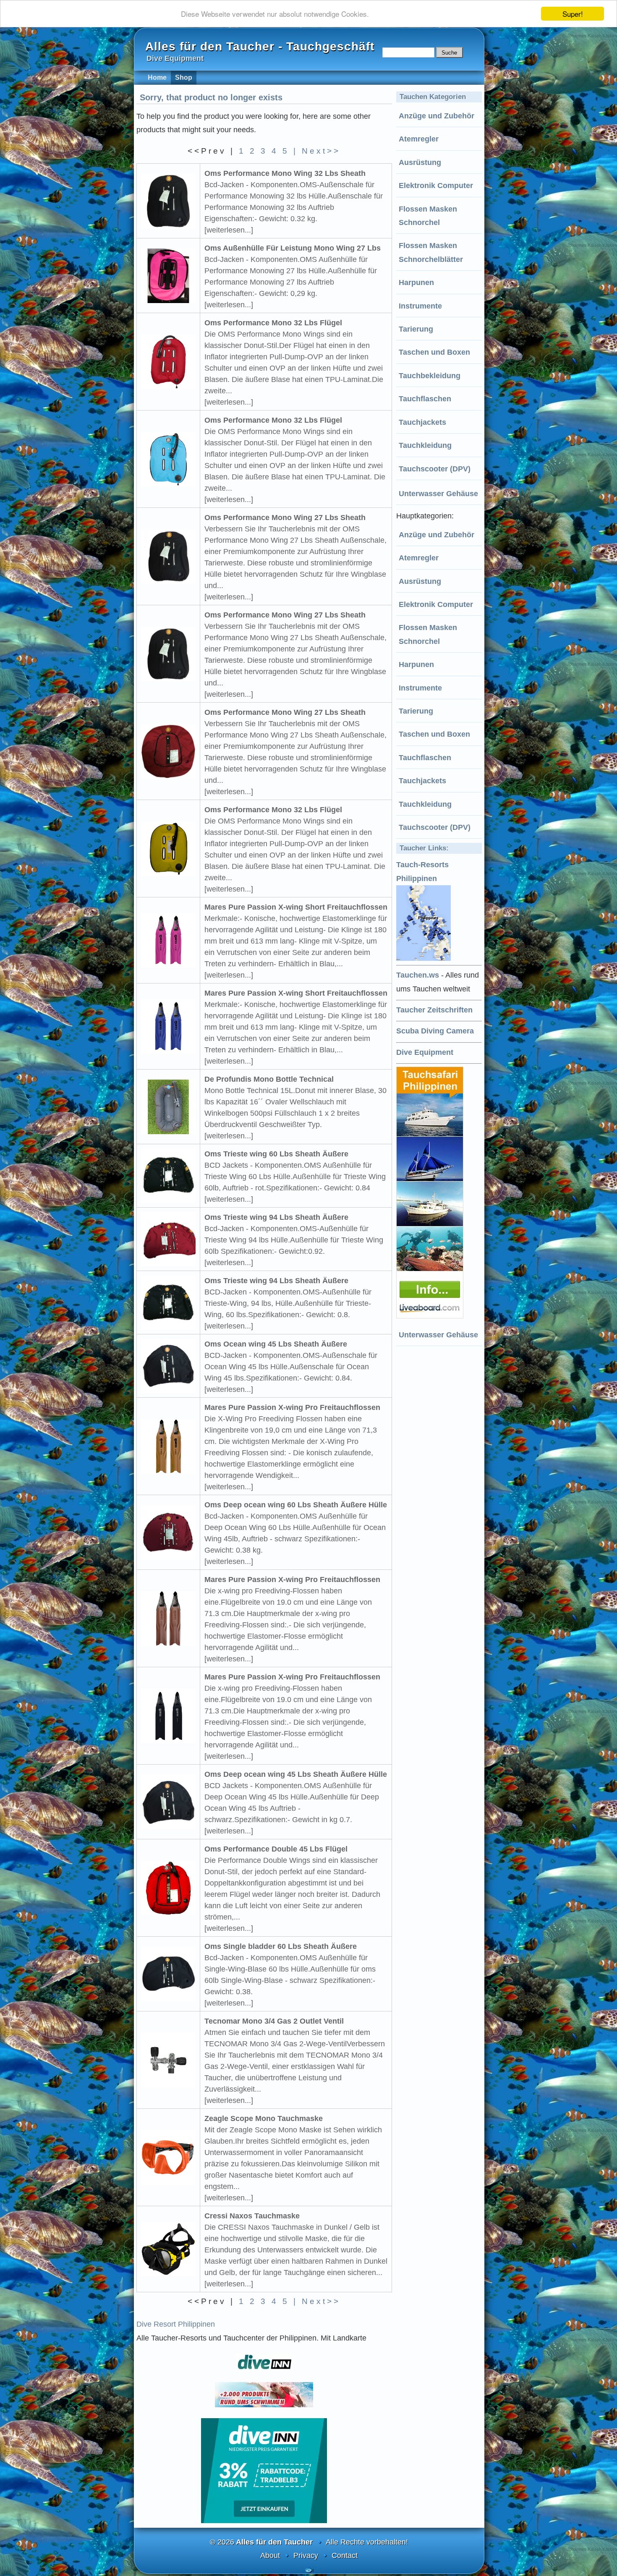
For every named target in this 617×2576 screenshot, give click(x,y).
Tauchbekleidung (430, 376)
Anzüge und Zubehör (437, 116)
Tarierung (416, 329)
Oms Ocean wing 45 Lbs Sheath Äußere (276, 1344)
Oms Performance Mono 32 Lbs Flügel (273, 323)
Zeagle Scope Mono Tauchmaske (264, 2118)
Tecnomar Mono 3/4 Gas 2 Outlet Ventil (274, 2021)
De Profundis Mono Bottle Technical (269, 1079)
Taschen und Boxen (434, 352)
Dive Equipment (425, 1052)
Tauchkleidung (425, 445)
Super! (573, 14)
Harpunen (416, 282)
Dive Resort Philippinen (176, 2324)
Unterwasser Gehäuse (438, 494)
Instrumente (420, 306)
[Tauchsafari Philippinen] (431, 1316)
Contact (345, 2555)
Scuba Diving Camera (435, 1031)
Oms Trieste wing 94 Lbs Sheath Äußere (276, 1217)
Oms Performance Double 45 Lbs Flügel (276, 1849)
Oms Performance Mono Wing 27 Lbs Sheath (285, 518)
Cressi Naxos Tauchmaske (252, 2216)
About (270, 2555)
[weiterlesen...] (229, 230)
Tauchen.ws (418, 975)
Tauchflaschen (425, 399)
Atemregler (419, 139)
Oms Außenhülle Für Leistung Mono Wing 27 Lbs (293, 248)
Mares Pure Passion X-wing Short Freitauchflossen (296, 907)
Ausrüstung (420, 162)
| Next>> (317, 151)
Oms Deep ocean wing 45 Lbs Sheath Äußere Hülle (296, 1774)
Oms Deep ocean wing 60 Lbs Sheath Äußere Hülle (296, 1505)
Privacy (306, 2555)
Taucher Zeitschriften (434, 1010)
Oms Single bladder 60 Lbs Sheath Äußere (281, 1946)
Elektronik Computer (436, 186)
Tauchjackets (422, 422)
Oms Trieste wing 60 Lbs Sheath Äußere (276, 1154)
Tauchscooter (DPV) (435, 469)
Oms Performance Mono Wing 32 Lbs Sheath (285, 173)
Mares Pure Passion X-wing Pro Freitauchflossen (292, 1407)
